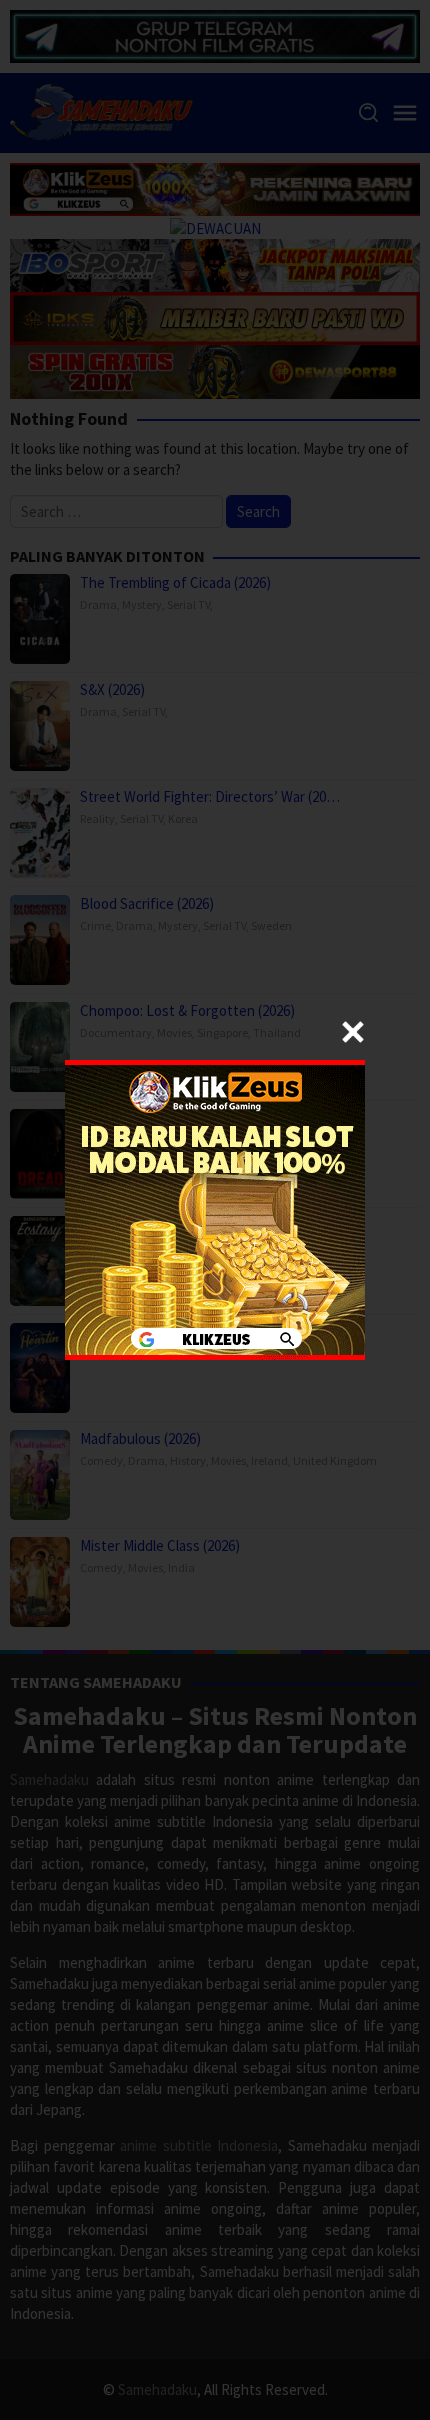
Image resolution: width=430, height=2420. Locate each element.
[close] (353, 1032)
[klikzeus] (215, 1208)
